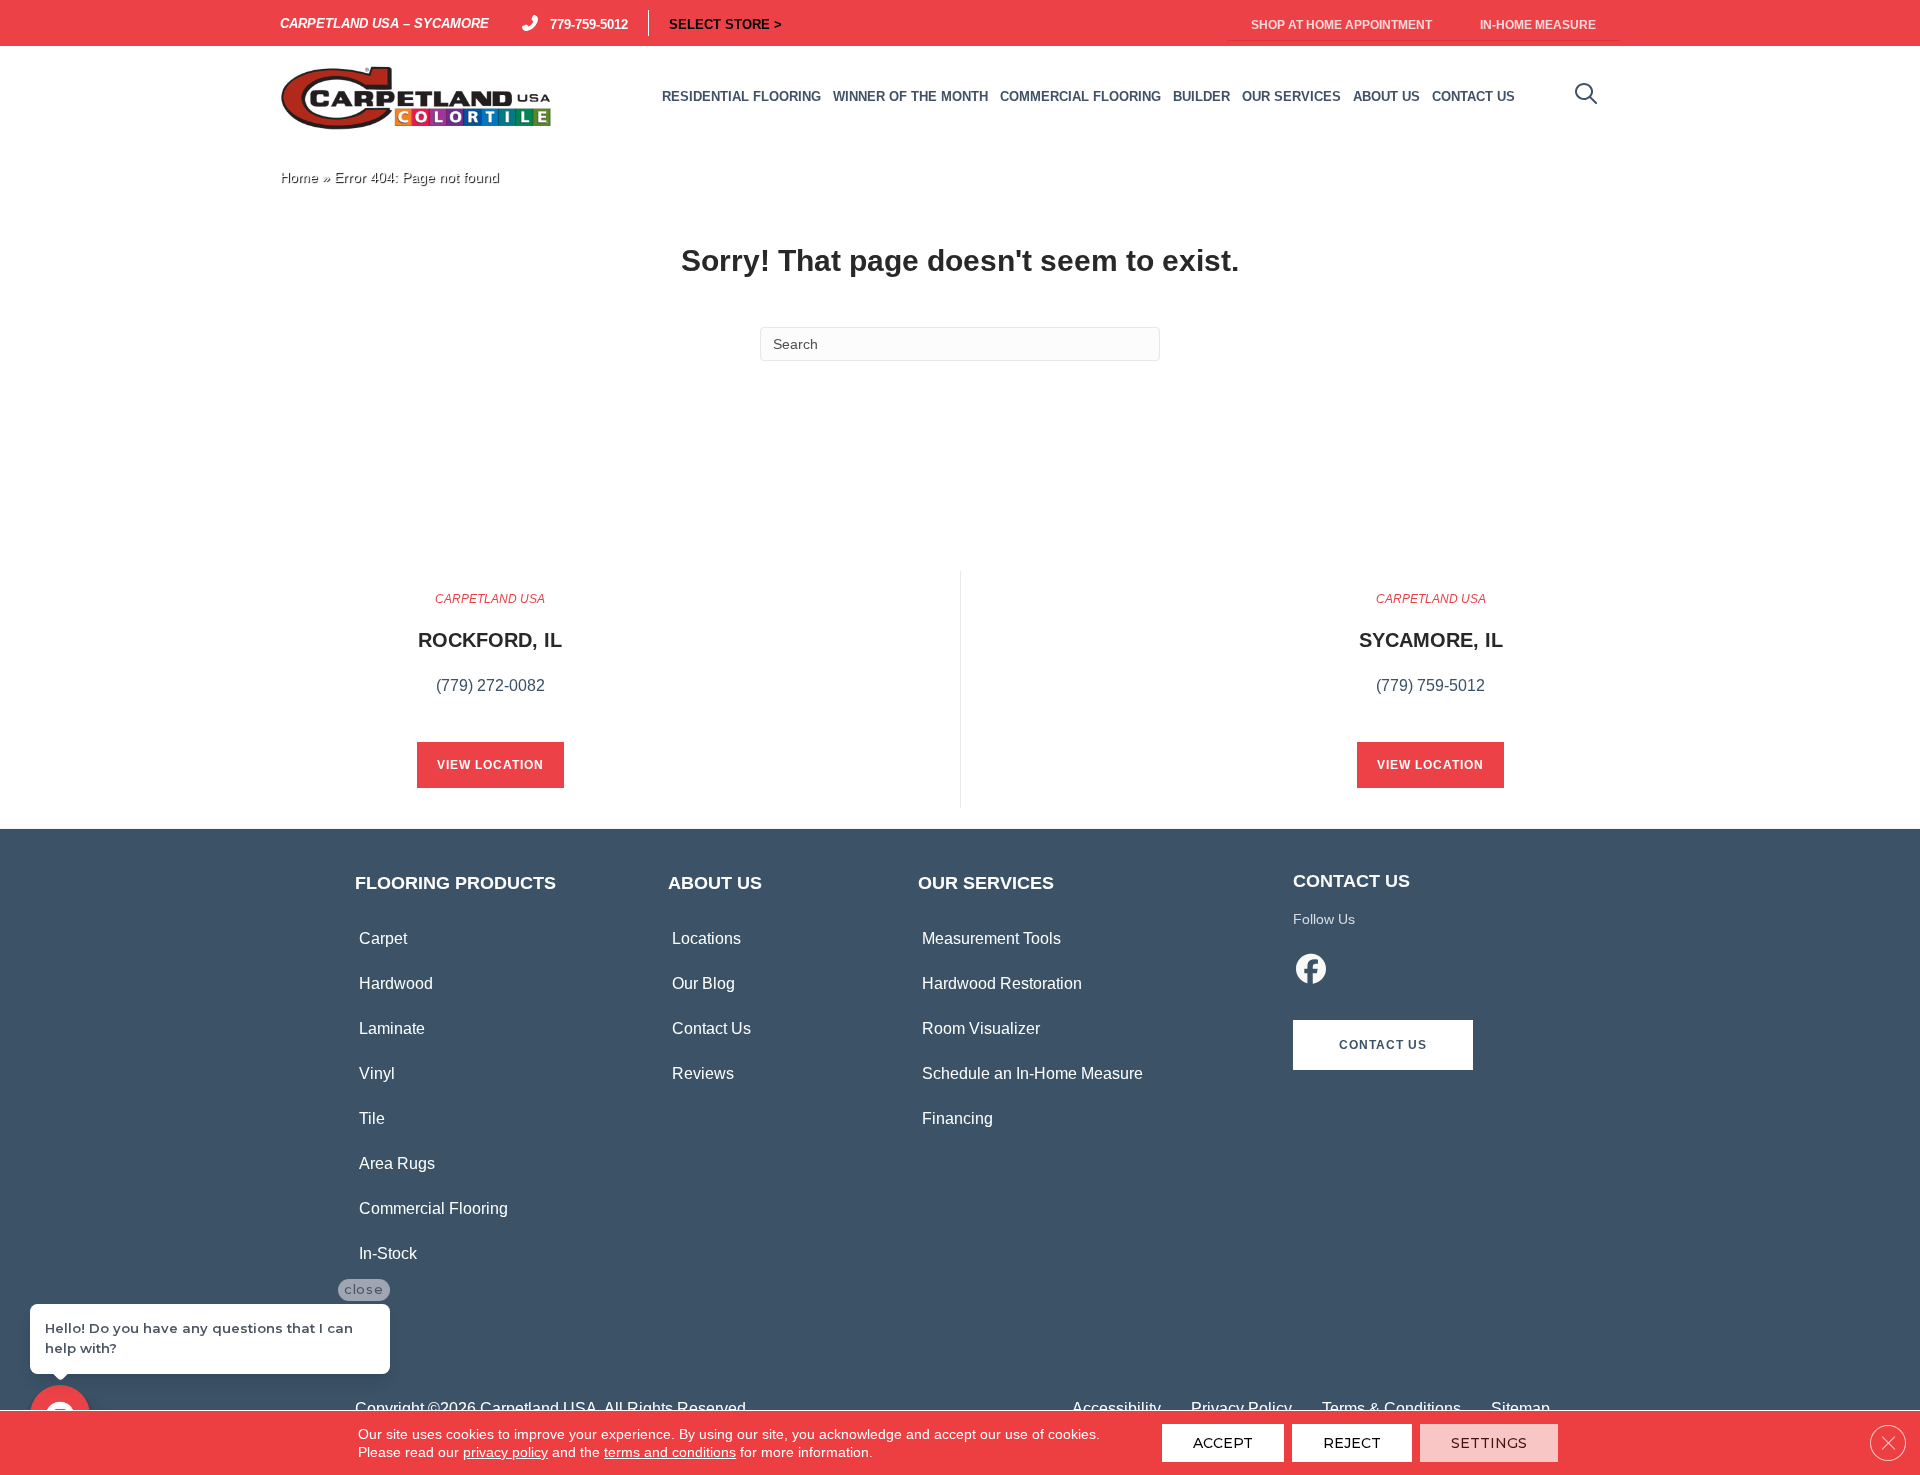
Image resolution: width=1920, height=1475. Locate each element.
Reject (1352, 1443)
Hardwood (396, 983)
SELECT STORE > (725, 23)
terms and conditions (670, 1452)
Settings (1489, 1443)
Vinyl (377, 1073)
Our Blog (703, 983)
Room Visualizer (981, 1028)
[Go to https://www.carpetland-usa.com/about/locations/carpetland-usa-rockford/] (490, 654)
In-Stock (388, 1253)
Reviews (703, 1073)
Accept (1223, 1443)
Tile (372, 1118)
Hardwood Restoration (1002, 983)
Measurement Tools (991, 938)
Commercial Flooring (433, 1208)
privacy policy (505, 1452)
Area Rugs (397, 1163)
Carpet (383, 938)
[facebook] (1312, 972)
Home (299, 177)
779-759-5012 (585, 23)
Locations (706, 938)
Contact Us (711, 1028)
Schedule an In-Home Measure (1032, 1073)
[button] (1383, 1045)
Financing (957, 1118)
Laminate (392, 1028)
